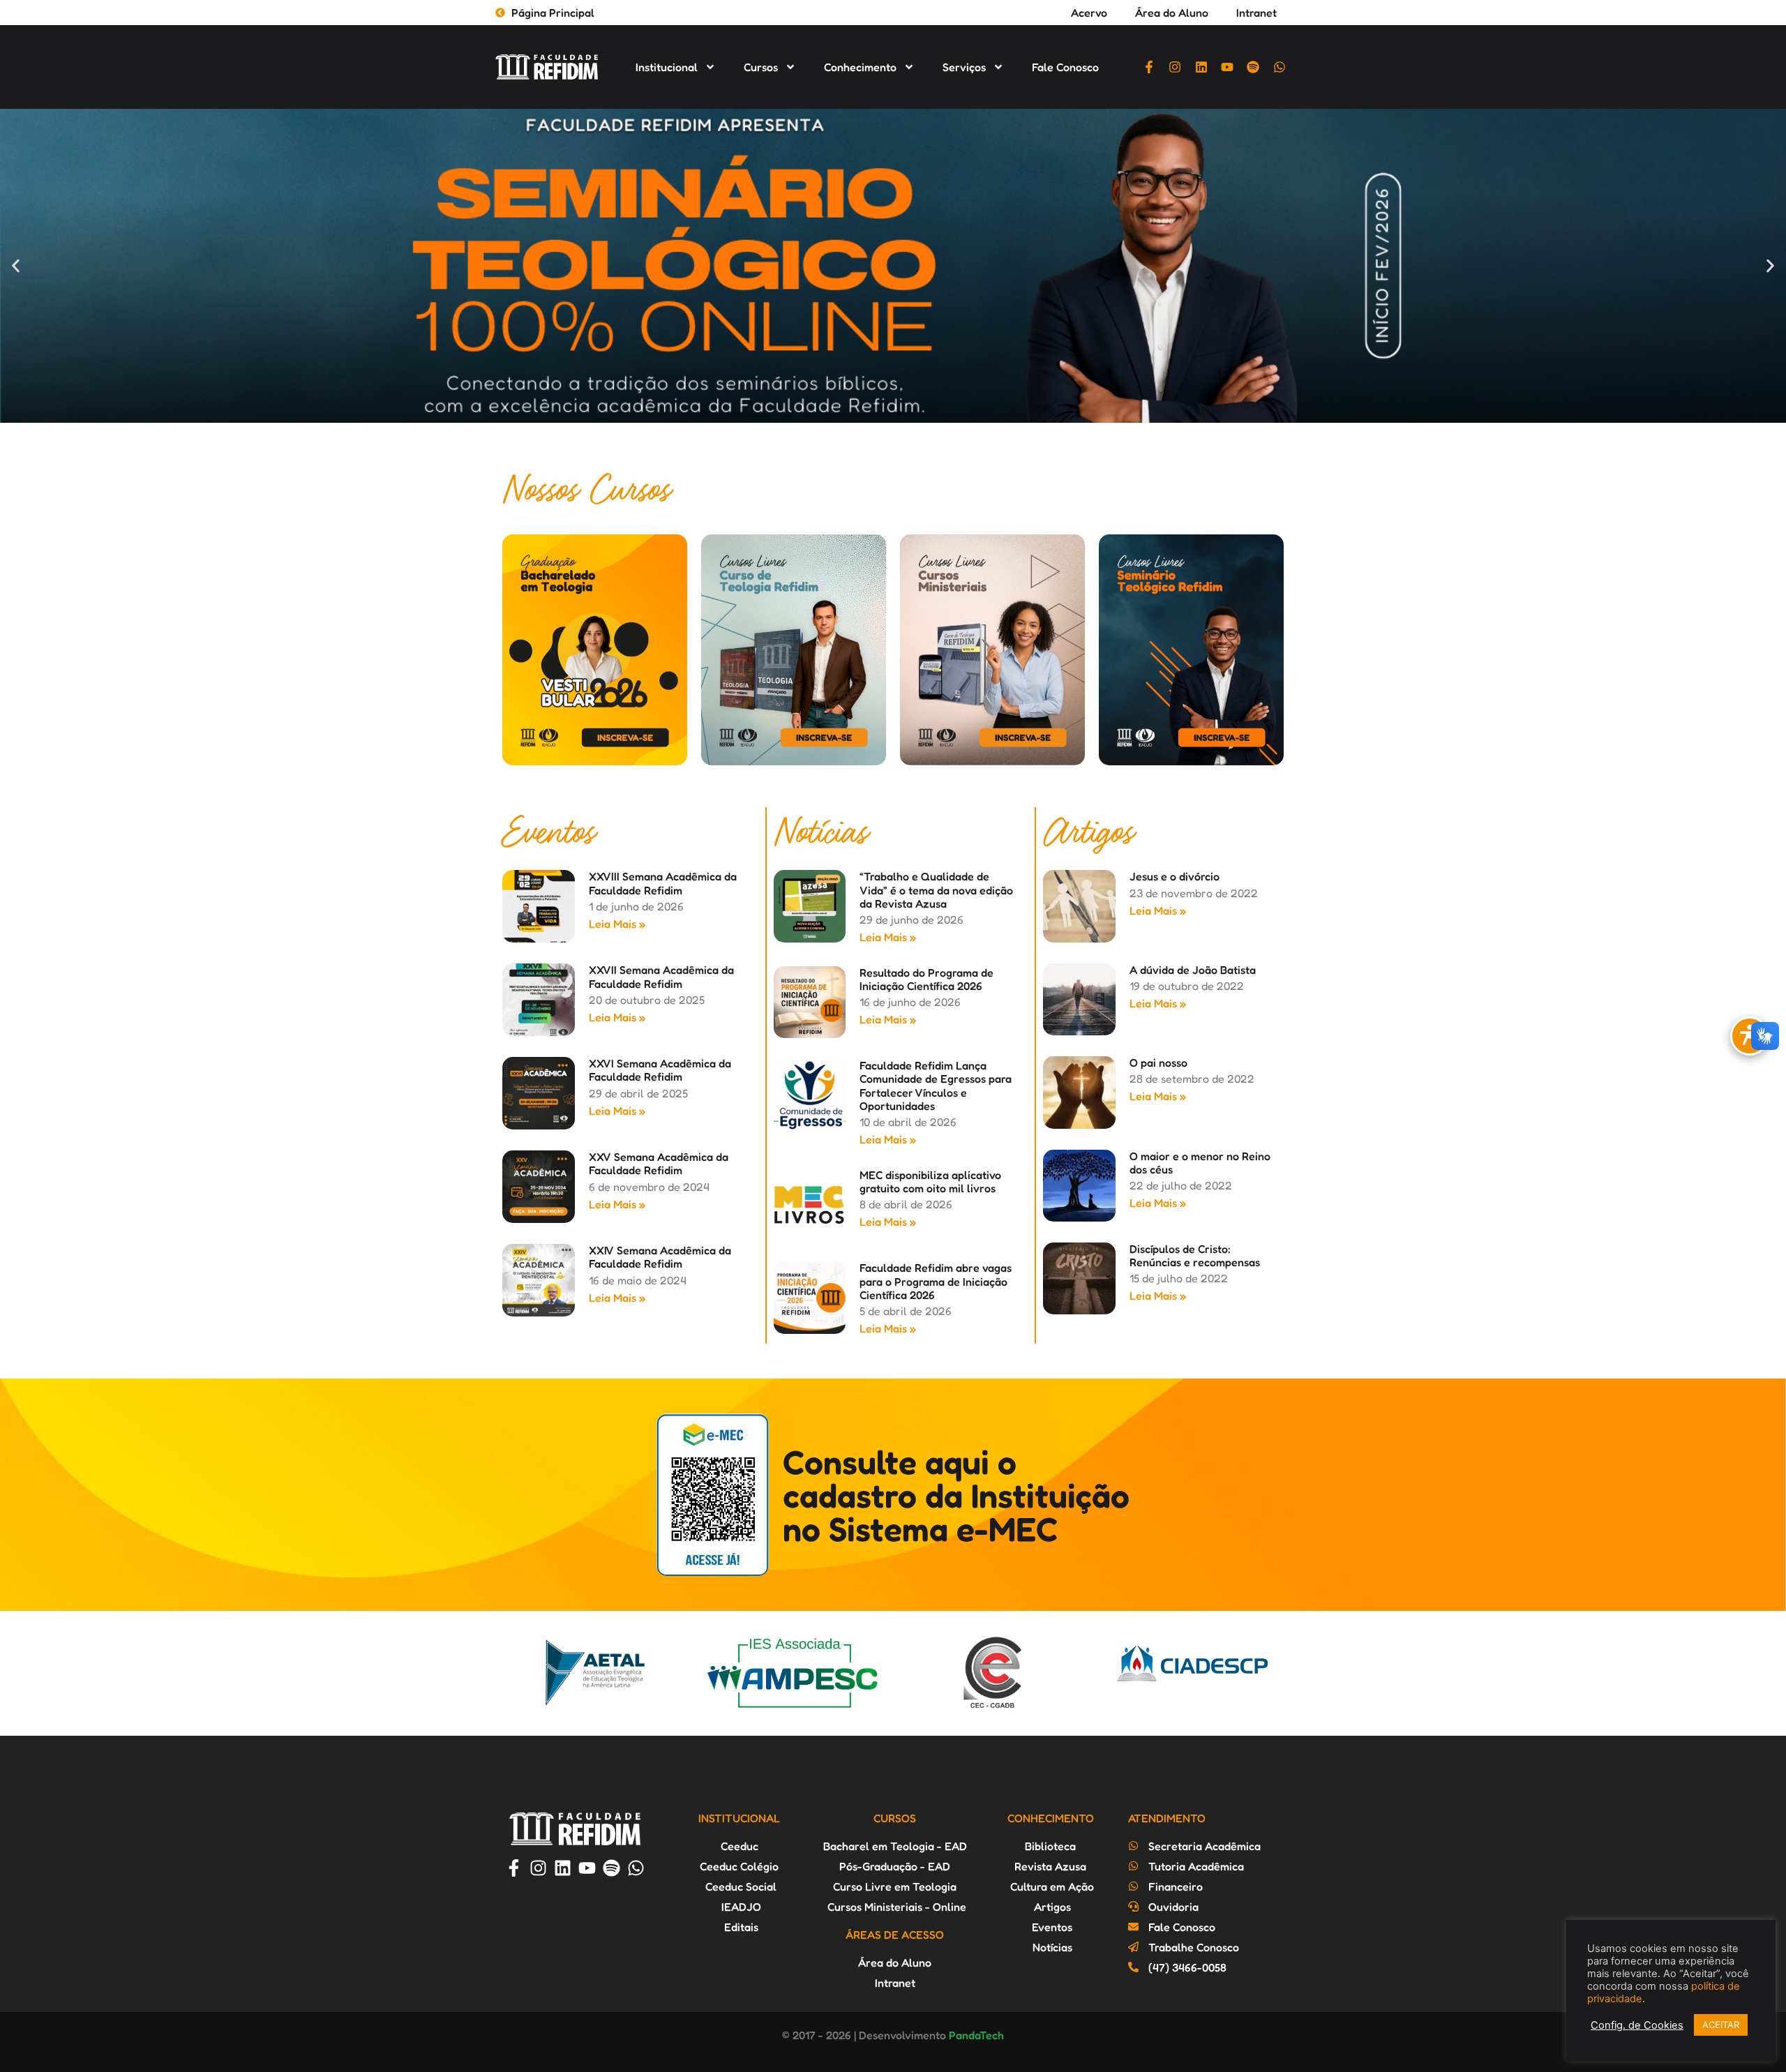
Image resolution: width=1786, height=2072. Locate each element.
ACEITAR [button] (1721, 2025)
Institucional (667, 67)
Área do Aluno (1172, 13)
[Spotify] (1253, 67)
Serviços (964, 67)
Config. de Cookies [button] (1637, 2025)
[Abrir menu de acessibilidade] (1750, 1036)
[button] (16, 266)
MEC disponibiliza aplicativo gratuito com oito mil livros (930, 1181)
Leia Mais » (617, 924)
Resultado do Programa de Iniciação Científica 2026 (926, 979)
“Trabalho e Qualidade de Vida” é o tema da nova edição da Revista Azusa (936, 889)
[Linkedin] (1201, 67)
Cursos (761, 67)
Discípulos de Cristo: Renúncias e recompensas (1195, 1255)
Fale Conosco (1065, 67)
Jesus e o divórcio (1175, 876)
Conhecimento (860, 67)
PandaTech (976, 2035)
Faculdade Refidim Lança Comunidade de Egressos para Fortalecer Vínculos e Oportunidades (936, 1086)
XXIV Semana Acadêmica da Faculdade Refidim (660, 1257)
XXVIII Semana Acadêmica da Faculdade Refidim (663, 883)
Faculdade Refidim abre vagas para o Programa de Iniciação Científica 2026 (936, 1281)
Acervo (1089, 13)
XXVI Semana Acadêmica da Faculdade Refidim (660, 1070)
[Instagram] (1175, 67)
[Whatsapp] (1280, 67)
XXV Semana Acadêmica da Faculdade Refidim (659, 1163)
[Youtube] (1227, 67)
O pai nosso (1158, 1063)
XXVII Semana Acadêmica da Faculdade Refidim (661, 976)
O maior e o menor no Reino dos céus (1200, 1163)
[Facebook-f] (1149, 67)
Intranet (1256, 13)
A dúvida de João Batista (1193, 970)
